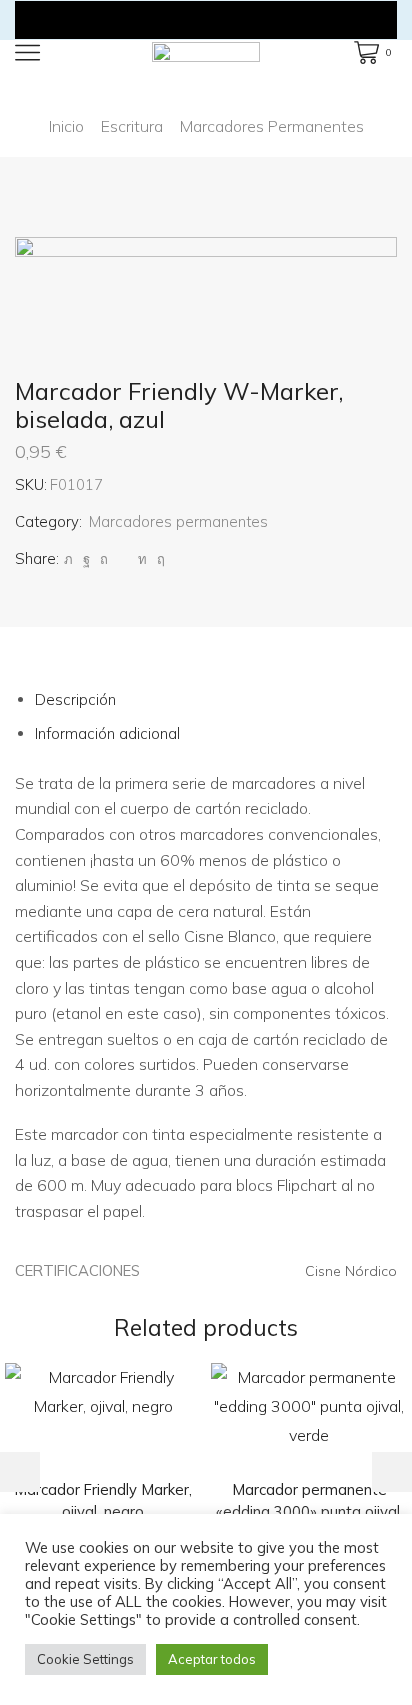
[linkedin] (142, 559)
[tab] (75, 699)
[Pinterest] (104, 559)
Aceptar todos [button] (212, 1659)
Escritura (132, 126)
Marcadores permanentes (272, 126)
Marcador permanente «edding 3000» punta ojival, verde (309, 1511)
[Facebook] (86, 559)
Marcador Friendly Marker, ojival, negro (103, 1500)
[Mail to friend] (123, 559)
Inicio (66, 126)
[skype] (158, 559)
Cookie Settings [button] (85, 1659)
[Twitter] (68, 559)
